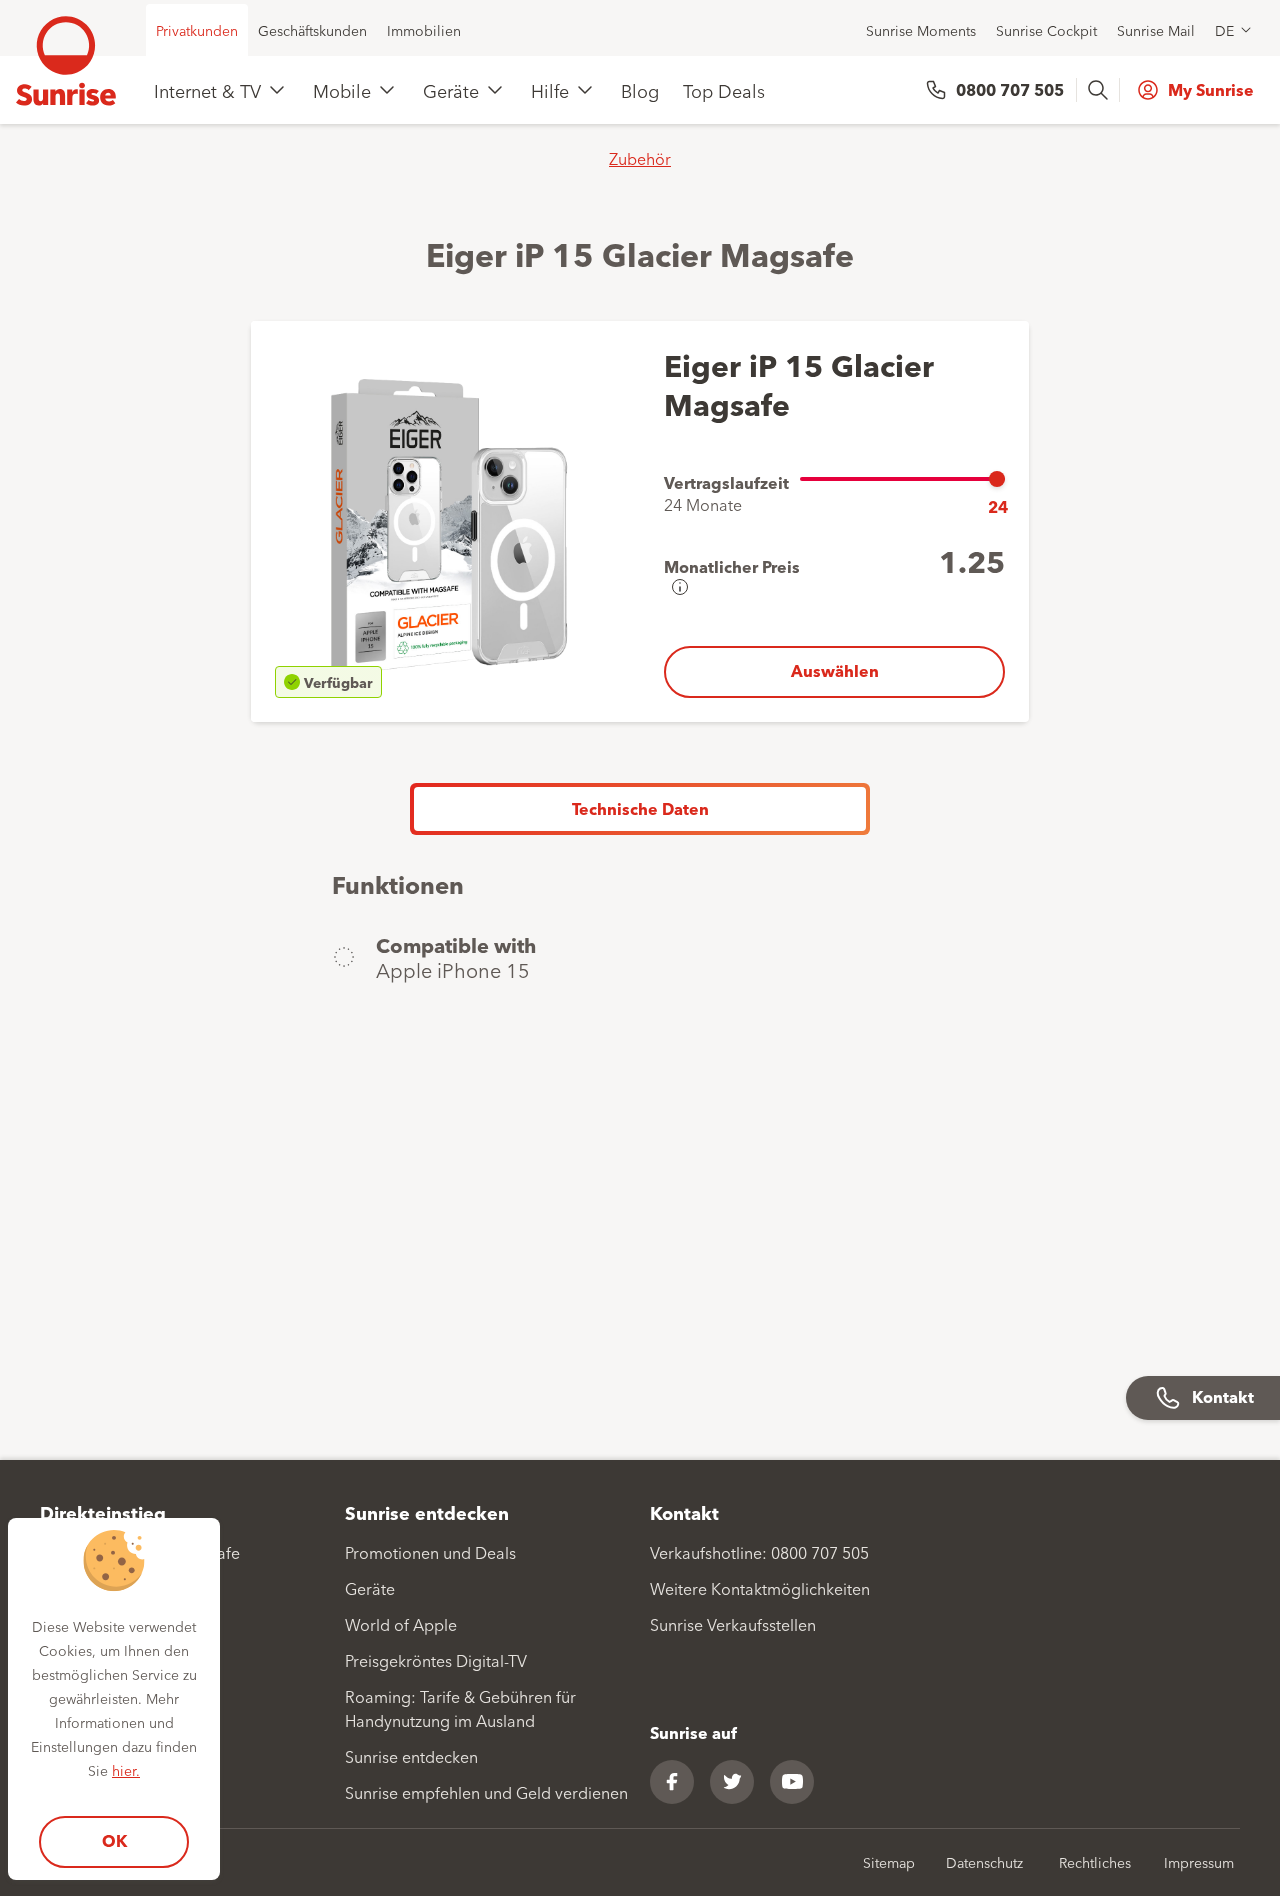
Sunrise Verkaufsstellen (733, 1624)
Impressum (1199, 1862)
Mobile (342, 90)
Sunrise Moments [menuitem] (921, 30)
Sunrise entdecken (411, 1756)
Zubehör (640, 158)
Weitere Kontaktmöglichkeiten (760, 1588)
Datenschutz (984, 1862)
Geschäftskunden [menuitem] (312, 30)
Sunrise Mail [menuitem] (1156, 30)
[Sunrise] (66, 61)
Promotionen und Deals (430, 1552)
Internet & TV (207, 90)
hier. (126, 1770)
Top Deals (724, 90)
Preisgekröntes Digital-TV (436, 1660)
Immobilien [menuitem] (424, 30)
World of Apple (401, 1624)
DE (1224, 30)
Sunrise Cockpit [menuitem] (1046, 30)
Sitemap (889, 1862)
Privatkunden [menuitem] (197, 30)
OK (114, 1840)
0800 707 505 (1010, 89)
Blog (640, 90)
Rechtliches (1095, 1862)
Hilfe (550, 90)
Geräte (451, 90)
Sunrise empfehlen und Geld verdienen (486, 1792)
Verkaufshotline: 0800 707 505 (759, 1552)
